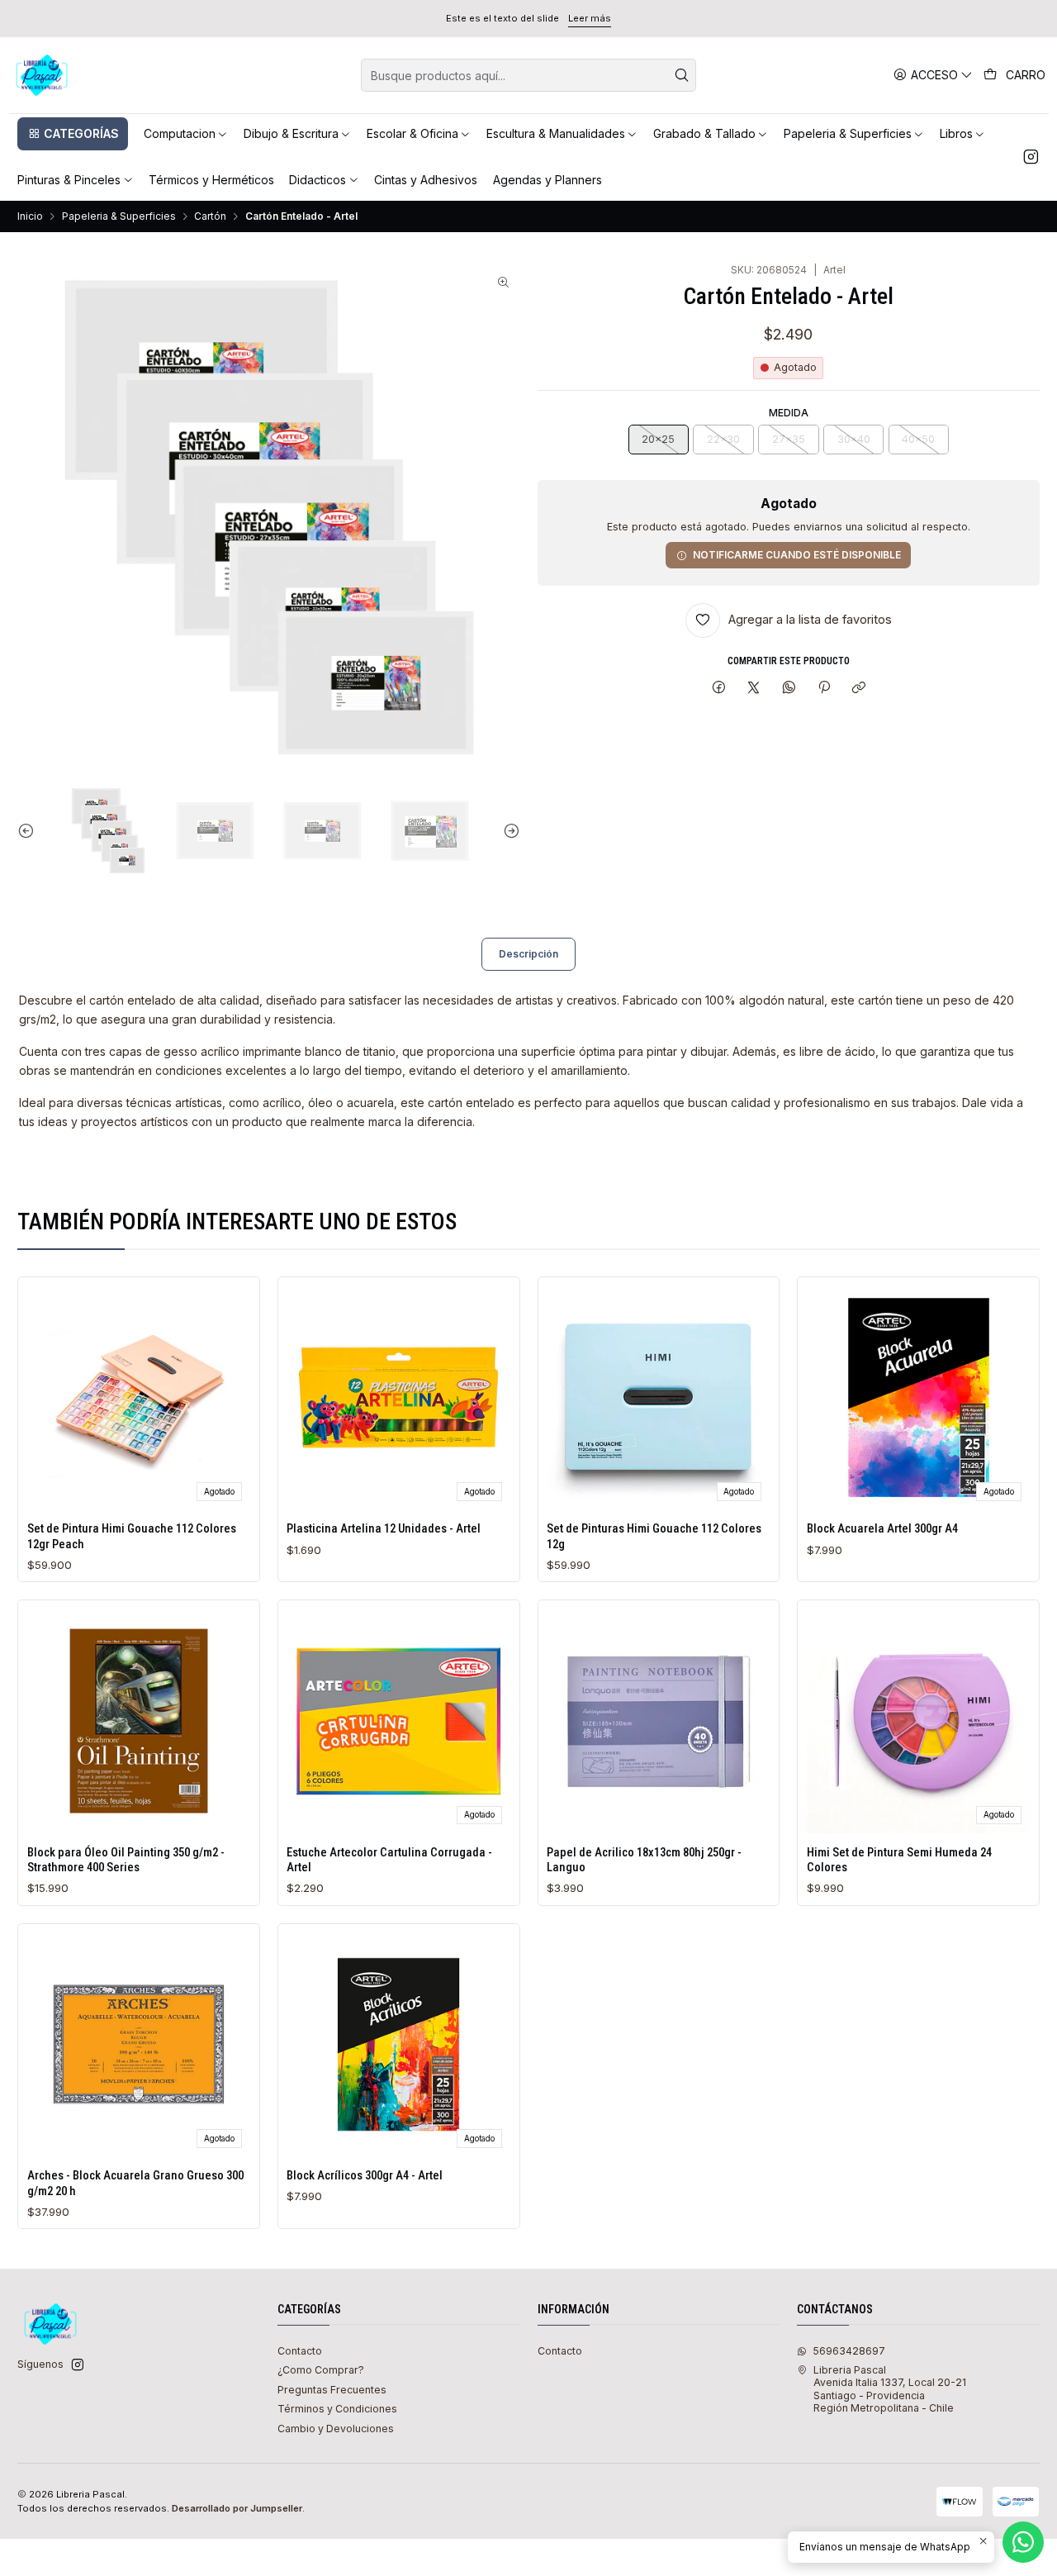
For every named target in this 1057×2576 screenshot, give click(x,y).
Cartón (210, 216)
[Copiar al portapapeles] (859, 689)
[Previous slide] (30, 831)
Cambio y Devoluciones (336, 2429)
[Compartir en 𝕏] (754, 689)
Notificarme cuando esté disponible (797, 555)
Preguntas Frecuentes (332, 2390)
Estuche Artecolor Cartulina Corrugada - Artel (389, 1860)
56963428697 (849, 2351)
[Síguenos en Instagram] (1031, 157)
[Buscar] (682, 75)
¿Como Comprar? (321, 2370)
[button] (73, 134)
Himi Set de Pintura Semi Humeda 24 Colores (899, 1860)
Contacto (300, 2351)
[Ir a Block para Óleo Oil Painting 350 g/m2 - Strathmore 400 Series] (139, 1721)
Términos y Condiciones (337, 2409)
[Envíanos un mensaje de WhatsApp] (1023, 2542)
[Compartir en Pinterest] (824, 689)
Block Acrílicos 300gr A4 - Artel (365, 2175)
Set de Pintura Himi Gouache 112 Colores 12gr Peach (132, 1536)
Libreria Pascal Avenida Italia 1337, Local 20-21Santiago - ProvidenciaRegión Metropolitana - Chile (890, 2389)
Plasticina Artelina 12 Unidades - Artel (384, 1528)
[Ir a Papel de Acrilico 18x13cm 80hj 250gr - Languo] (659, 1721)
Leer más (590, 18)
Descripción (528, 954)
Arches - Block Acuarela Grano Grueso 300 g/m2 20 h (135, 2183)
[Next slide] (508, 831)
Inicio (30, 216)
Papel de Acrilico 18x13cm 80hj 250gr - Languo (644, 1860)
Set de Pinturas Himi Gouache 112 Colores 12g (654, 1536)
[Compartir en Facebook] (718, 689)
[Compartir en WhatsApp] (789, 689)
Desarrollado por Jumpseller (237, 2508)
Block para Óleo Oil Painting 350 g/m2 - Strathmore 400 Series (126, 1860)
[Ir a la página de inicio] (42, 75)
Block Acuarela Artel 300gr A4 (882, 1528)
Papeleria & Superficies (119, 216)
